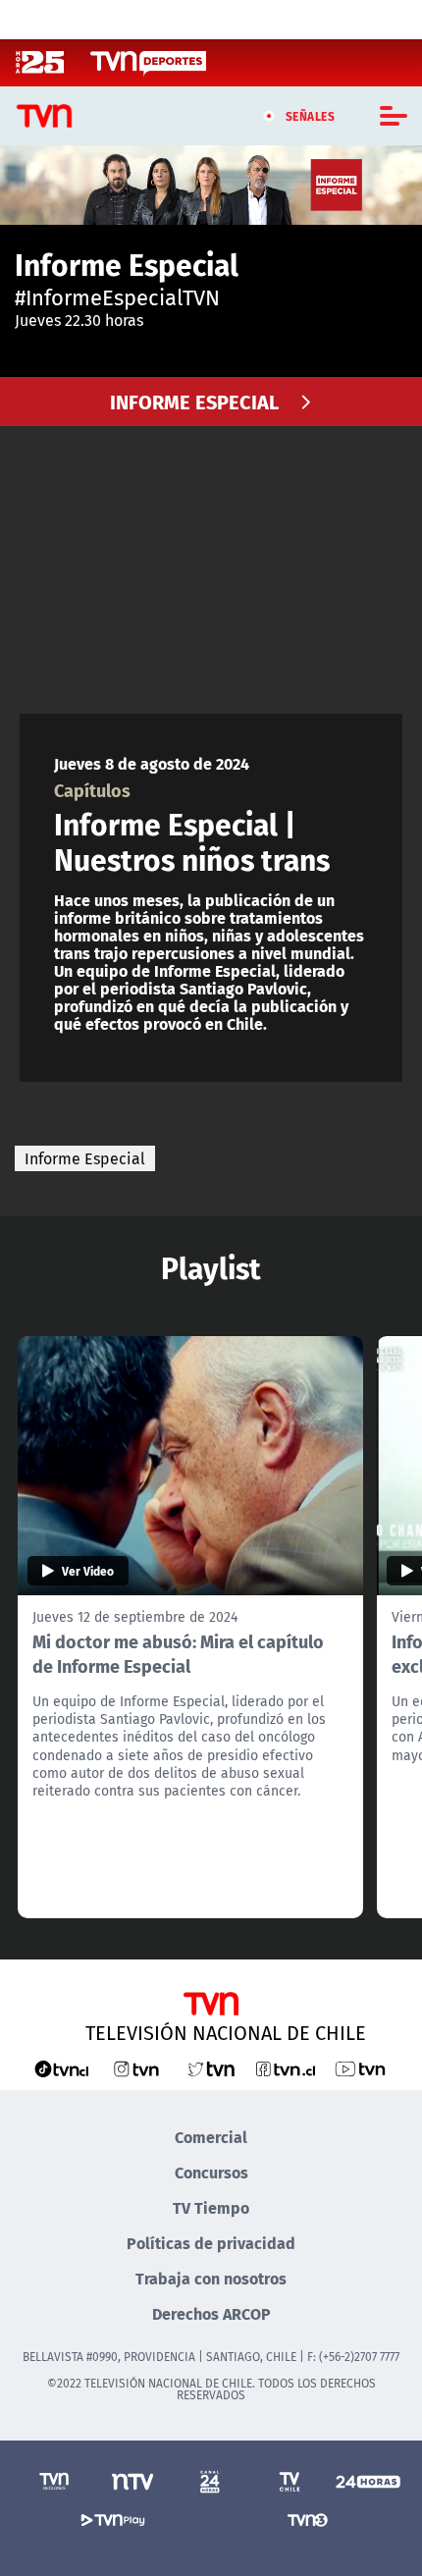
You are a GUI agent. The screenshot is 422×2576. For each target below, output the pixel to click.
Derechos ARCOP (211, 2313)
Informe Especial (85, 1158)
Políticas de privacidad (211, 2243)
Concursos (211, 2172)
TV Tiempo (211, 2207)
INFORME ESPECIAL (194, 401)
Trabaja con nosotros (211, 2278)
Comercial (211, 2137)
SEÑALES (311, 116)
